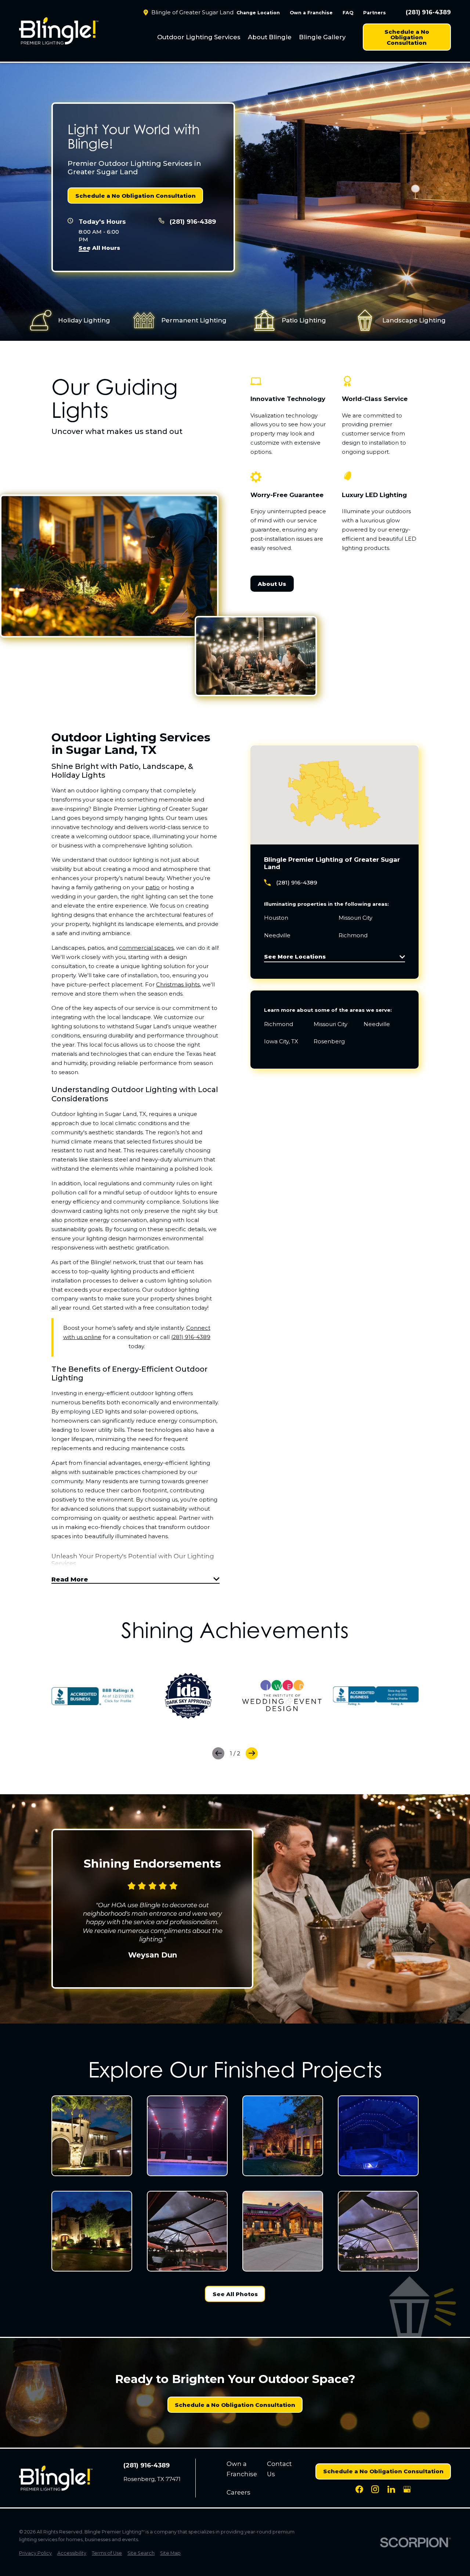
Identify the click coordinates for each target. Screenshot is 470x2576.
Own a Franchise (311, 13)
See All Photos (235, 2294)
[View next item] (252, 1753)
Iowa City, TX (281, 1041)
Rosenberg (329, 1041)
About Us (272, 584)
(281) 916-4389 (428, 12)
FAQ (348, 13)
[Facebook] (359, 2489)
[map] (335, 795)
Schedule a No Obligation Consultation (407, 37)
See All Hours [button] (99, 248)
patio (153, 887)
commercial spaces (146, 948)
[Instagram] (375, 2489)
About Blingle (270, 37)
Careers (238, 2492)
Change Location (258, 13)
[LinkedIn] (391, 2489)
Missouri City (330, 1024)
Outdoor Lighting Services (199, 37)
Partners (375, 13)
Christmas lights (178, 985)
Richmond (279, 1024)
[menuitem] (199, 37)
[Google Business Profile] (407, 2489)
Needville (377, 1024)
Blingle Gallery (322, 37)
